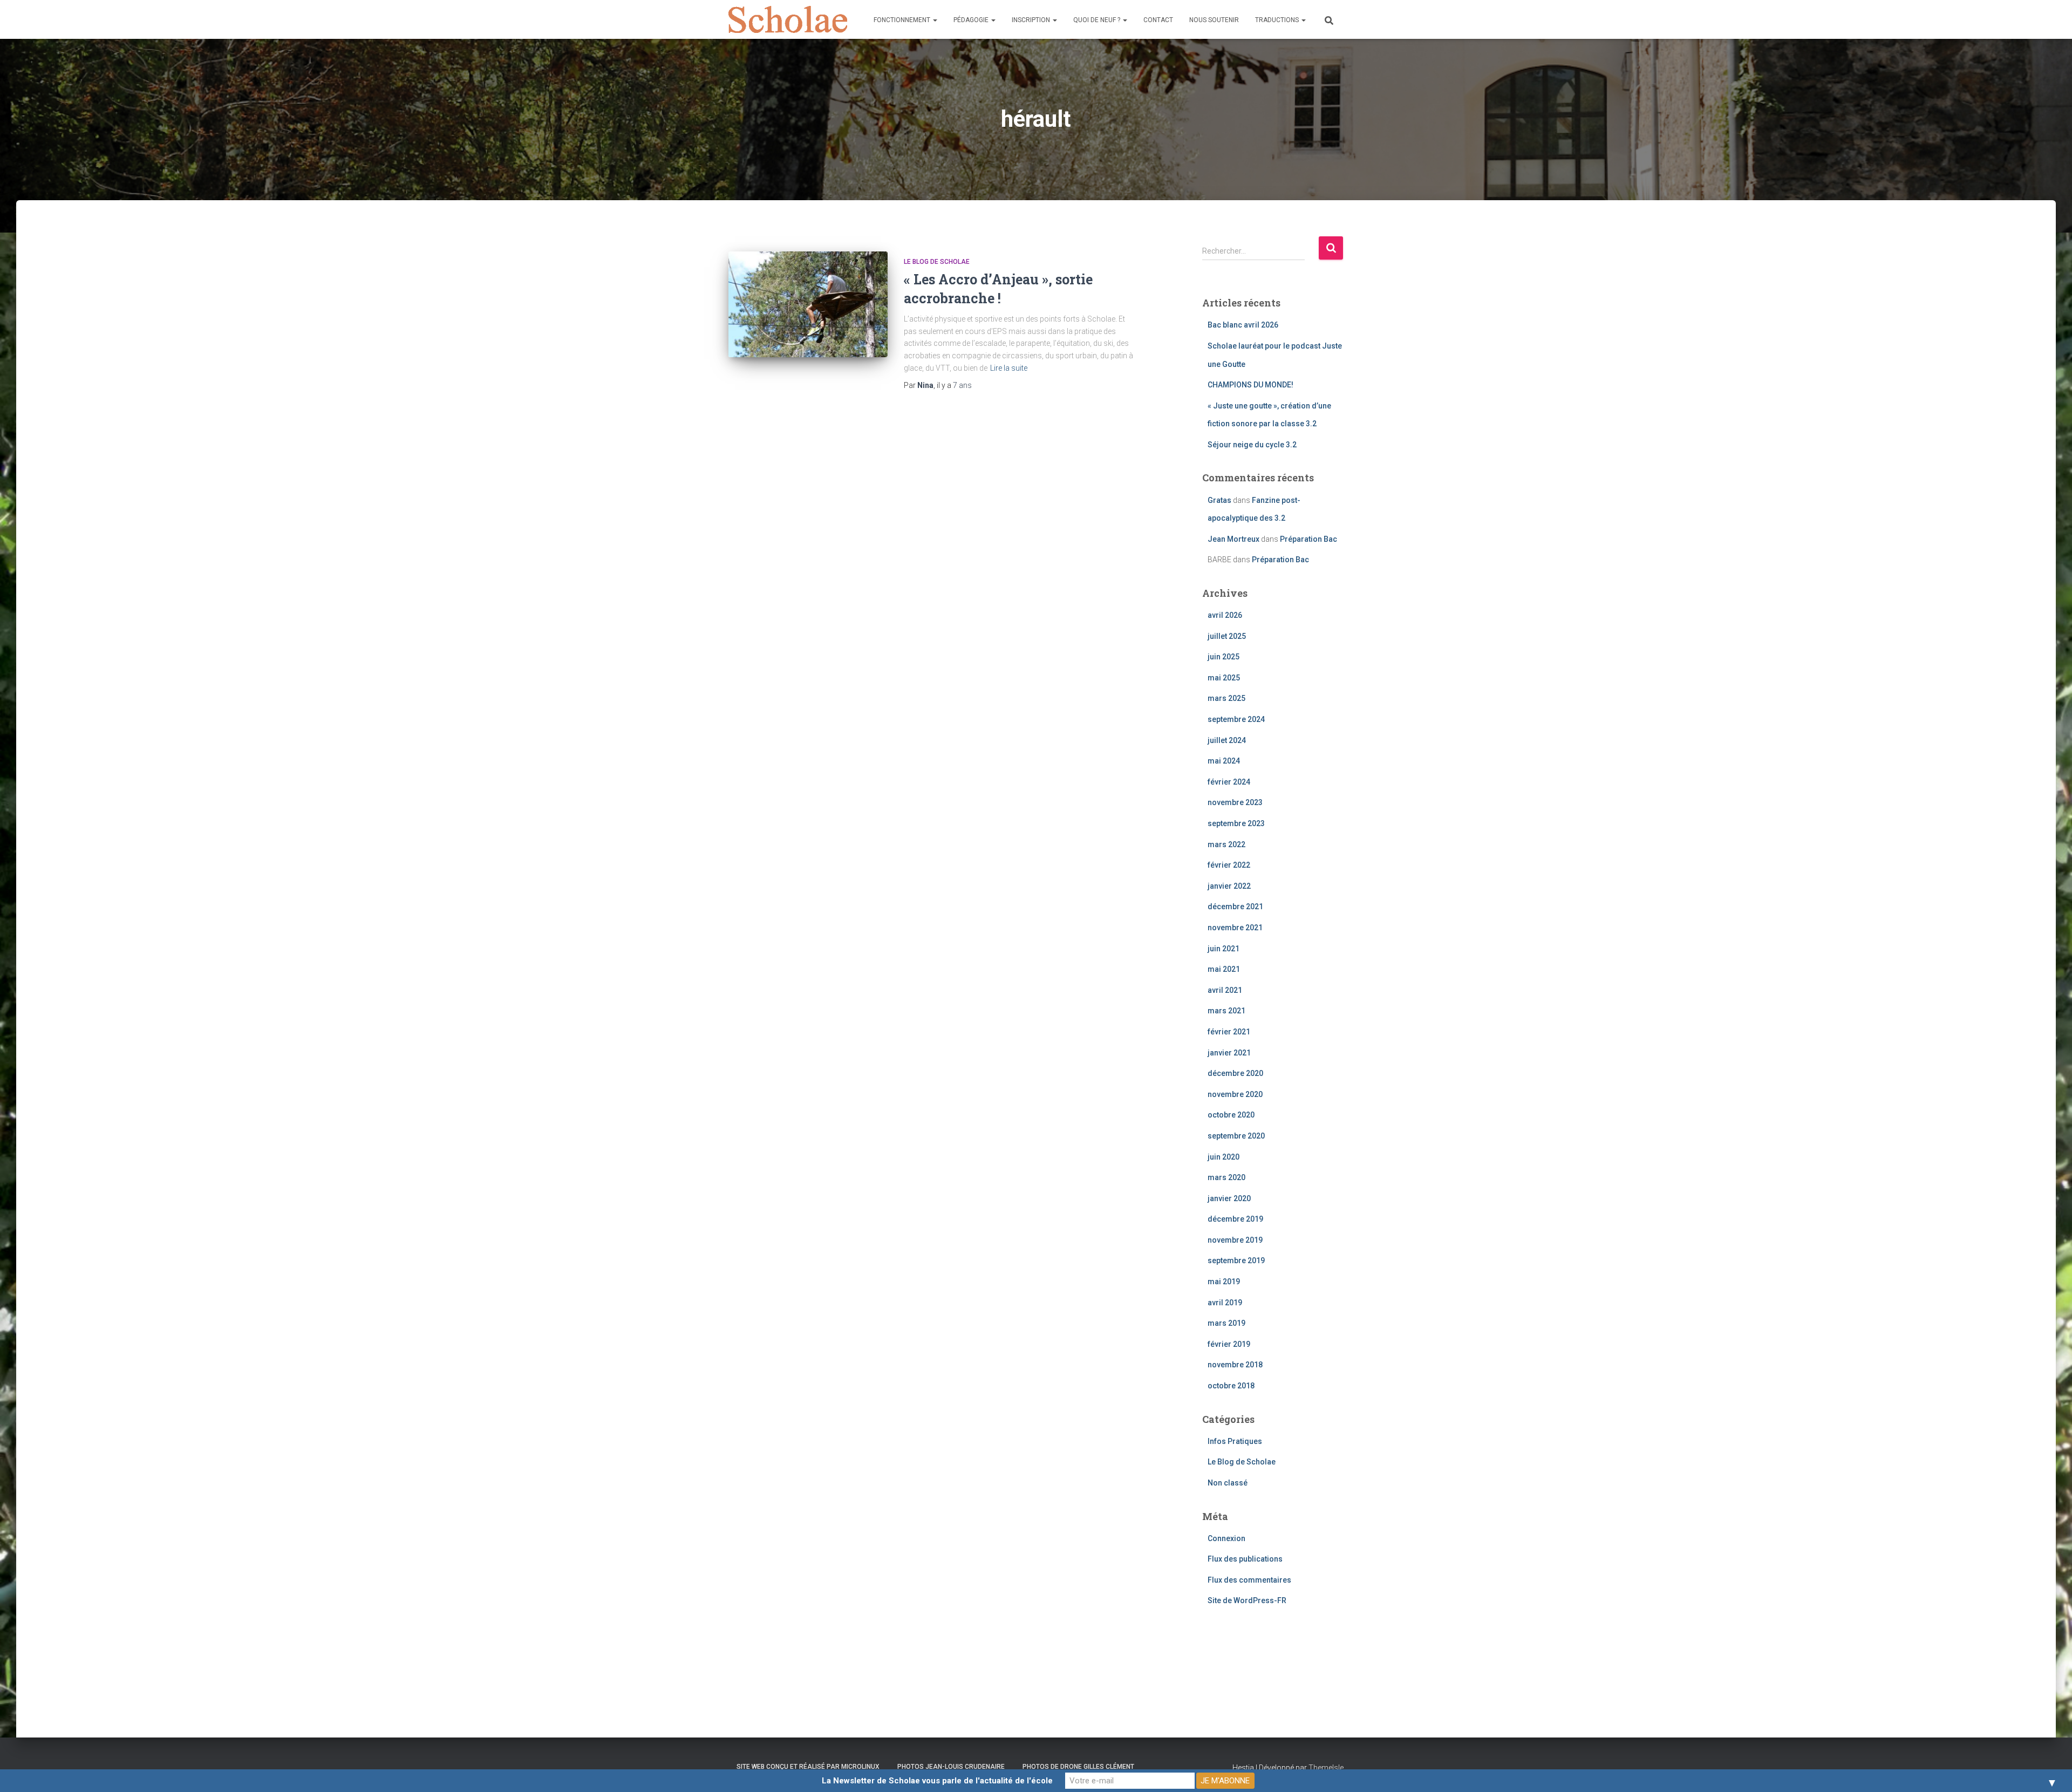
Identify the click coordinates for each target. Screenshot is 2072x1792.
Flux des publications (1245, 1559)
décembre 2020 (1235, 1073)
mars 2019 (1226, 1323)
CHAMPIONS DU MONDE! (1250, 385)
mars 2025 (1226, 698)
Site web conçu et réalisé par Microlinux (808, 1767)
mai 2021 (1224, 969)
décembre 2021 (1235, 907)
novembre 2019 (1235, 1240)
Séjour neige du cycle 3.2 (1252, 445)
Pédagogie (972, 20)
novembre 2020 (1235, 1094)
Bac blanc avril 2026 (1243, 325)
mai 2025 (1224, 678)
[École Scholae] (788, 19)
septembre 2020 (1236, 1136)
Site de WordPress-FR (1247, 1600)
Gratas (1219, 500)
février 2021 (1229, 1032)
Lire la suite (1009, 368)
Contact (1158, 20)
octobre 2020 (1231, 1115)
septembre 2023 (1236, 823)
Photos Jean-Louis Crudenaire (951, 1767)
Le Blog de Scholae (937, 262)
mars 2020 (1226, 1177)
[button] (935, 20)
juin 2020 (1224, 1157)
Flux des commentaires (1249, 1580)
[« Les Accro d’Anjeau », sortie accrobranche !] (808, 305)
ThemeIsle (1326, 1768)
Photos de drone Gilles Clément (1078, 1767)
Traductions (1278, 20)
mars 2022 (1226, 844)
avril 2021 (1225, 990)
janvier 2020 (1229, 1198)
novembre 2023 (1235, 802)
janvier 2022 (1229, 886)
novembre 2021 (1235, 928)
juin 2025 (1224, 657)
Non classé (1228, 1483)
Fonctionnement (903, 20)
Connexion (1226, 1538)
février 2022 (1229, 865)
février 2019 (1229, 1344)
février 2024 (1229, 782)
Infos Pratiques (1235, 1441)
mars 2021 (1226, 1011)
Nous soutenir (1214, 20)
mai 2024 (1224, 761)
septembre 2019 (1236, 1260)
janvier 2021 (1229, 1053)
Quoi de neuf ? (1098, 20)
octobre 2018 (1231, 1386)
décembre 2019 (1235, 1219)
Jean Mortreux (1233, 539)
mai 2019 (1224, 1282)
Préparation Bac (1308, 539)
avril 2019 (1225, 1303)
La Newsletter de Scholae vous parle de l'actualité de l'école (937, 1781)
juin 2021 (1224, 949)
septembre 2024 (1236, 719)
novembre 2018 (1235, 1365)
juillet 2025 (1227, 636)
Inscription (1032, 20)
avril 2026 (1225, 615)
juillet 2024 (1227, 740)
